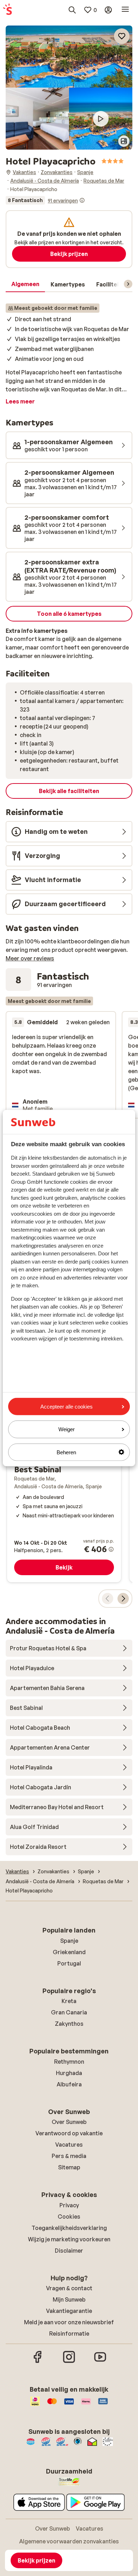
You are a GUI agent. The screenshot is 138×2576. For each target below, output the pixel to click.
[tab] (25, 284)
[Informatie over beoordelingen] (82, 200)
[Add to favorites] (122, 36)
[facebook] (38, 2362)
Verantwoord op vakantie (69, 2133)
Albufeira (69, 2084)
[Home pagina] (7, 10)
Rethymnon (69, 2062)
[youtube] (100, 2362)
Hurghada (69, 2073)
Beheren (66, 1452)
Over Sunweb (69, 2122)
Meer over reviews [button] (30, 958)
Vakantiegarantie (69, 2311)
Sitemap (69, 2167)
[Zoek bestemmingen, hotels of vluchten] (72, 10)
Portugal (69, 1963)
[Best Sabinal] (64, 1476)
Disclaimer (69, 2251)
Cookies (69, 2217)
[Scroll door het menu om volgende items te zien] (128, 284)
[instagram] (69, 2362)
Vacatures (69, 2145)
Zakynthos (69, 2024)
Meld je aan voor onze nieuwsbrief (69, 2322)
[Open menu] (125, 10)
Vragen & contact (69, 2288)
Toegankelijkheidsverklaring (69, 2228)
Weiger (67, 1429)
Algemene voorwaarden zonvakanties (69, 2541)
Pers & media (69, 2156)
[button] (69, 57)
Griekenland (69, 1952)
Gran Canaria (69, 2012)
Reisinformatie (69, 2334)
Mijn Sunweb (69, 2299)
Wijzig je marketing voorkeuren (69, 2239)
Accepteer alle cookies (67, 1407)
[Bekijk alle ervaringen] (45, 200)
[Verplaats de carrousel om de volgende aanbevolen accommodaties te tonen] (123, 1599)
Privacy (69, 2205)
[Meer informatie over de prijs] (111, 1549)
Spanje (69, 1941)
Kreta (69, 2001)
